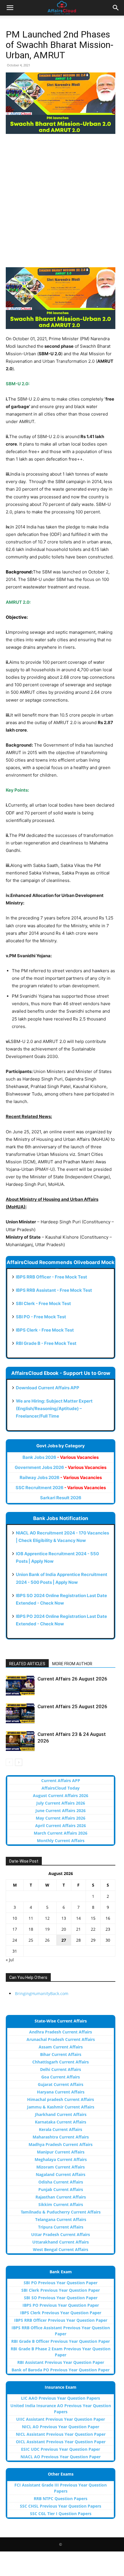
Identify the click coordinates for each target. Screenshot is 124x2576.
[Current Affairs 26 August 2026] (20, 1686)
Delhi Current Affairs (61, 2069)
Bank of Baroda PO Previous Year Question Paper (61, 2370)
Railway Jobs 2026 (61, 1477)
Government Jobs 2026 (61, 1467)
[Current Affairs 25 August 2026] (20, 1713)
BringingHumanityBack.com (42, 1993)
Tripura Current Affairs (61, 2227)
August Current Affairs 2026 (61, 1795)
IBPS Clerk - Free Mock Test (45, 1330)
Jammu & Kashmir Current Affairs (61, 2107)
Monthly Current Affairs (61, 1841)
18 (31, 1929)
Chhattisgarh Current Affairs (61, 2062)
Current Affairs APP (61, 1780)
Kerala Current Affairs (61, 2129)
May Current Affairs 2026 (61, 1818)
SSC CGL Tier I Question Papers (61, 2514)
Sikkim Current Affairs (61, 2204)
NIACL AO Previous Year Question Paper (61, 2457)
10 (15, 1918)
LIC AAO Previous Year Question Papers (61, 2398)
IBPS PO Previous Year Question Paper (61, 2305)
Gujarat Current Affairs (61, 2084)
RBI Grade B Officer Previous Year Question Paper (61, 2341)
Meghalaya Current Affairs (61, 2159)
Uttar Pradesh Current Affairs (61, 2234)
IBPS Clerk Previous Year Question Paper (61, 2313)
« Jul (10, 1960)
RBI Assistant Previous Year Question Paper (61, 2362)
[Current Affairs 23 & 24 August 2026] (20, 1741)
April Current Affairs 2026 (61, 1826)
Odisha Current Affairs (61, 2182)
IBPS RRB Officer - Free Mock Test (51, 1277)
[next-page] (19, 1762)
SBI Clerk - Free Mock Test (43, 1303)
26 (47, 1940)
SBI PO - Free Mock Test (41, 1317)
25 (31, 1940)
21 (78, 1929)
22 (93, 1929)
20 (64, 1929)
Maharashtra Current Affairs (61, 2137)
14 (78, 1918)
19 (47, 1929)
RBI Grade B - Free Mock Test (46, 1343)
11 (31, 1918)
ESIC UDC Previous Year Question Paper (61, 2449)
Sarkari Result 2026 (61, 1498)
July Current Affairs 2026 (61, 1803)
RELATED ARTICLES (27, 1664)
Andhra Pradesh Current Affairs (61, 2032)
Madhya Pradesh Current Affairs (61, 2144)
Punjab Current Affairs (61, 2189)
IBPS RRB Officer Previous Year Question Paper (61, 2320)
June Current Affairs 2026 (61, 1811)
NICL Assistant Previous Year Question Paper (61, 2434)
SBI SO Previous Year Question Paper (61, 2298)
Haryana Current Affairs (61, 2092)
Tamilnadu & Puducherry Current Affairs (61, 2212)
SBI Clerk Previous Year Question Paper (61, 2290)
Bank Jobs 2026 (61, 1457)
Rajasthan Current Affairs (61, 2197)
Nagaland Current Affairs (61, 2174)
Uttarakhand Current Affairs (61, 2242)
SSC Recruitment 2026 (61, 1488)
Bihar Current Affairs (61, 2054)
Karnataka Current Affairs (61, 2122)
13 (64, 1918)
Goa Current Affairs (61, 2077)
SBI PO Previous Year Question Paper (61, 2283)
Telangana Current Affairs (61, 2219)
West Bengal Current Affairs (61, 2249)
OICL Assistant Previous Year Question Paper (61, 2442)
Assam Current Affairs (61, 2047)
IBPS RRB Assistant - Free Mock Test (54, 1290)
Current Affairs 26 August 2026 (72, 1679)
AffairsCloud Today (61, 1788)
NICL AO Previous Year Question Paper (61, 2427)
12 (47, 1918)
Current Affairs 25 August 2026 (72, 1706)
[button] (10, 8)
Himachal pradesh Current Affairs (61, 2099)
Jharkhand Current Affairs (61, 2114)
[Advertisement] (62, 203)
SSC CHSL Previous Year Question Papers (61, 2506)
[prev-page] (9, 1762)
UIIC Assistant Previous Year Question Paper (61, 2419)
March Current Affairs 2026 (61, 1833)
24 (15, 1940)
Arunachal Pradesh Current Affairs (61, 2039)
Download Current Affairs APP (48, 1388)
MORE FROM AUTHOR (72, 1664)
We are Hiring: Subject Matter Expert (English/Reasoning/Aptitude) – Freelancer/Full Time (54, 1408)
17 (15, 1929)
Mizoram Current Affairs (61, 2167)
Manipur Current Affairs (61, 2152)
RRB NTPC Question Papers (61, 2499)
